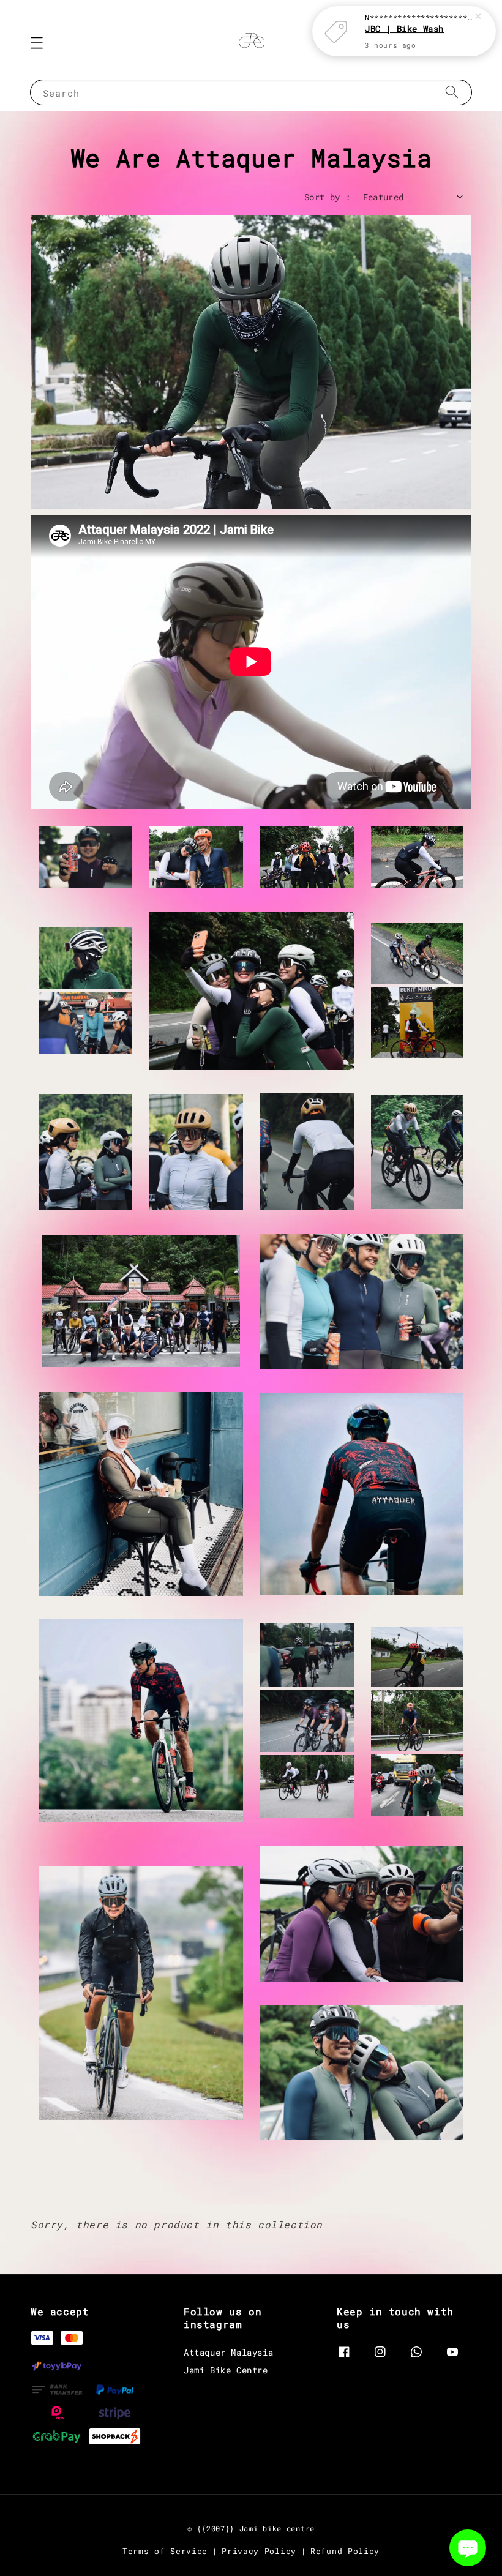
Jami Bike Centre (226, 2370)
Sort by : (328, 197)
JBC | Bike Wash (404, 28)
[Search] (452, 92)
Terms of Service (165, 2551)
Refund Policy (345, 2551)
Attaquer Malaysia (228, 2353)
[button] (37, 43)
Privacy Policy (259, 2551)
